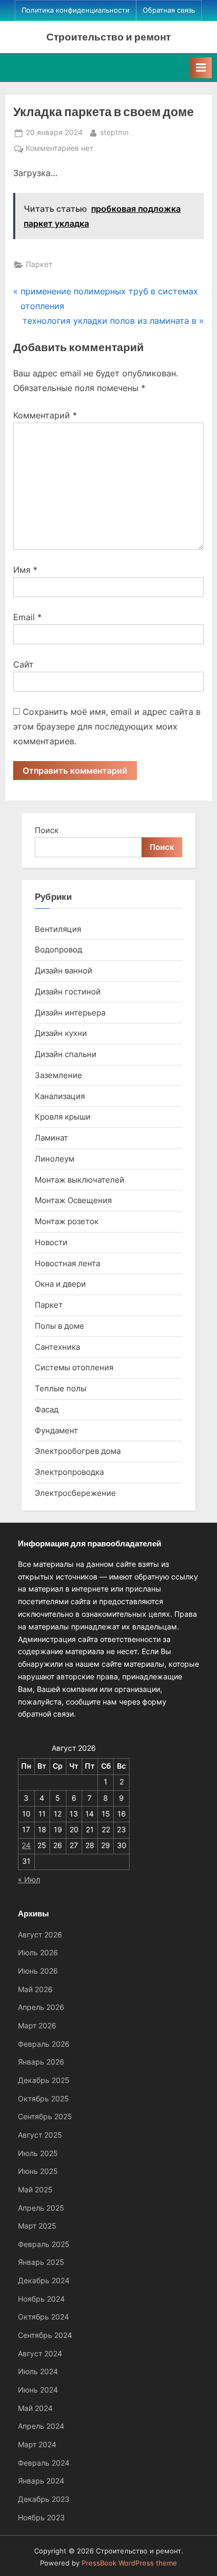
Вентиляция (58, 929)
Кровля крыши (63, 1117)
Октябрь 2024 (43, 2317)
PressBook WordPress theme (129, 2563)
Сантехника (57, 1347)
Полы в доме (60, 1326)
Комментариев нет (60, 149)
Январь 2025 (41, 2262)
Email (27, 617)
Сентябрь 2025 (45, 2117)
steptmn (114, 132)
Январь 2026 (41, 2062)
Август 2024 (40, 2354)
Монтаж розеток (67, 1221)
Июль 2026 (38, 1953)
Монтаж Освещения (73, 1200)
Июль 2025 (38, 2153)
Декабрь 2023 (44, 2499)
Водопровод (58, 950)
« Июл (29, 1880)
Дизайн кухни (61, 1033)
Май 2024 (35, 2408)
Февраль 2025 (44, 2244)
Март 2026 (37, 2026)
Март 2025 (37, 2226)
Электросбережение (75, 1493)
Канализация (60, 1096)
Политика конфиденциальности (76, 10)
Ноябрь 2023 (41, 2518)
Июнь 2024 (38, 2390)
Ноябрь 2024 (41, 2299)
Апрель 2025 (41, 2208)
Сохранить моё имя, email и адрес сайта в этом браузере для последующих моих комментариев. (107, 726)
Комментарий (45, 415)
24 (26, 1845)
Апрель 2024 (41, 2426)
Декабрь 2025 (44, 2080)
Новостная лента (67, 1263)
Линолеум (55, 1159)
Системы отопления (74, 1367)
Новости (51, 1242)
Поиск (47, 830)
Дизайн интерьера (70, 1013)
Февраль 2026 (44, 2044)
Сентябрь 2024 (45, 2335)
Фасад (47, 1409)
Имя (25, 570)
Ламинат (51, 1138)
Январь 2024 (41, 2481)
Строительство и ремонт (108, 37)
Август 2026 (40, 1935)
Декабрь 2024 (44, 2281)
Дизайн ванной (63, 971)
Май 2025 (35, 2190)
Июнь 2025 (38, 2171)
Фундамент (56, 1430)
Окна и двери (60, 1284)
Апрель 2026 (41, 2007)
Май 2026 (35, 1989)
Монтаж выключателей (80, 1180)
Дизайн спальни (66, 1054)
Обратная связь (169, 10)
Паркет (39, 264)
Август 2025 (40, 2135)
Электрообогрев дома (78, 1451)
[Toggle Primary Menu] (201, 68)
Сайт (23, 664)
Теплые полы (61, 1388)
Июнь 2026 (38, 1971)
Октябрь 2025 (43, 2099)
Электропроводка (69, 1472)
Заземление (58, 1075)
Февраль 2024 (44, 2463)
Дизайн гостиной (68, 992)
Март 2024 (37, 2445)
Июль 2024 (38, 2372)
